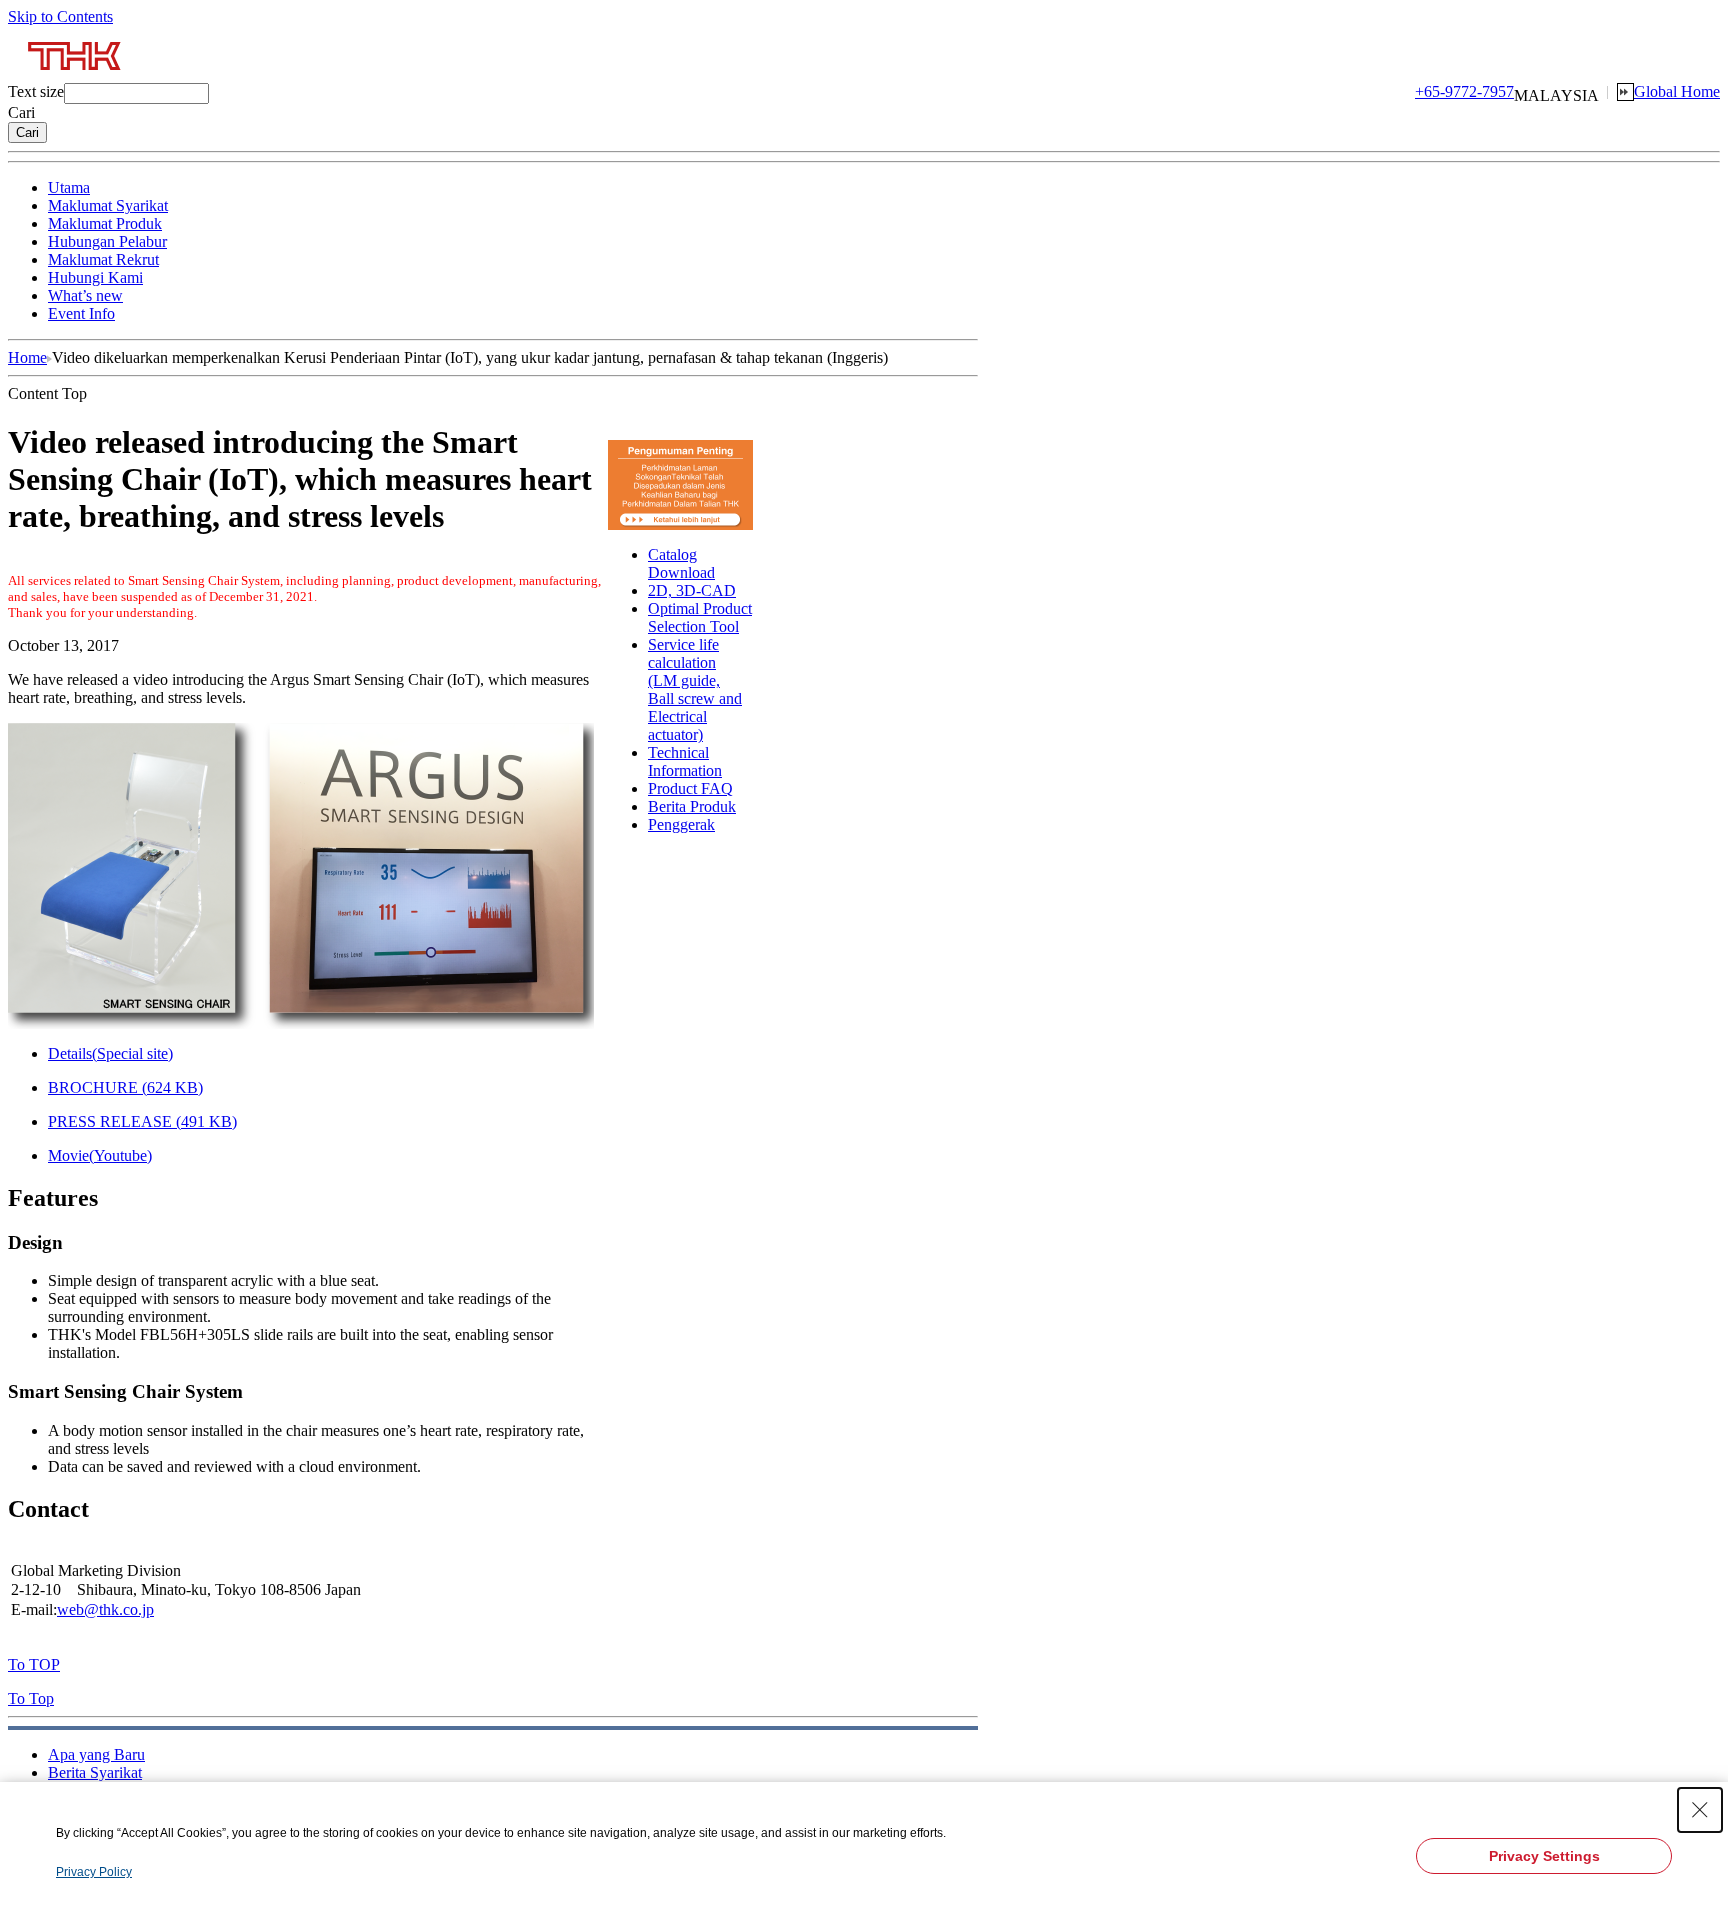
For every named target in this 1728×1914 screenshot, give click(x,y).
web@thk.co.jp (105, 1609)
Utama (69, 187)
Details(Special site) (110, 1053)
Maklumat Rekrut (103, 259)
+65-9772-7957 (1464, 91)
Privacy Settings (1544, 1856)
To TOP (34, 1664)
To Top (31, 1698)
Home (27, 357)
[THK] (75, 77)
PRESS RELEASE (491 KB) (142, 1121)
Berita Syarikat (95, 1772)
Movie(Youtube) (100, 1155)
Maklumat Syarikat (108, 205)
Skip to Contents (60, 16)
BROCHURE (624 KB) (125, 1087)
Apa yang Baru (96, 1754)
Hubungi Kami (95, 277)
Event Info (81, 313)
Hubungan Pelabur (107, 241)
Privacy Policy (94, 1872)
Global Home (1677, 91)
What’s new (85, 295)
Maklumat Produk (105, 223)
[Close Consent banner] (1700, 1810)
